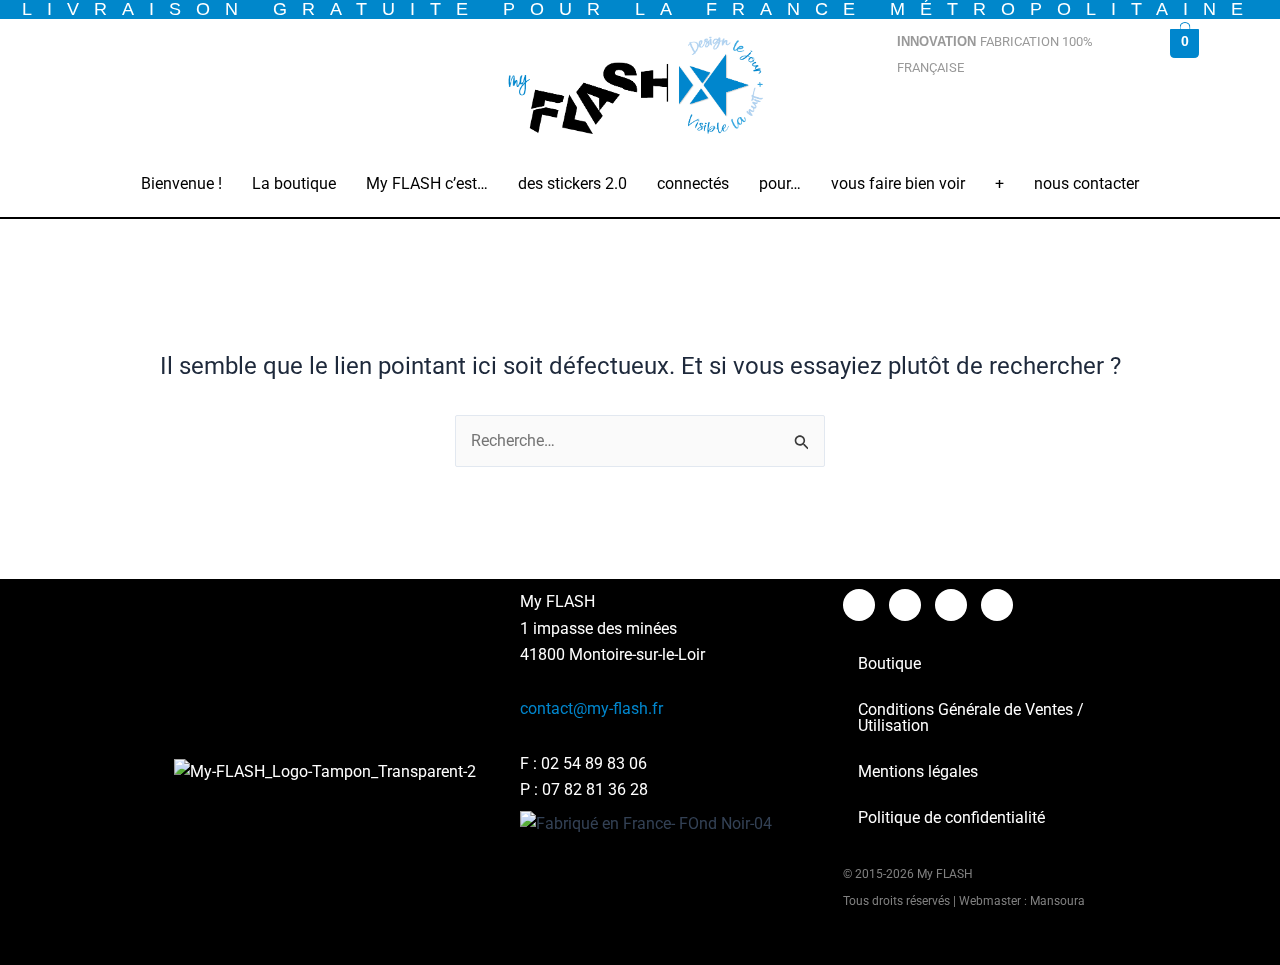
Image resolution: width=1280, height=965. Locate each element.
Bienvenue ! (181, 183)
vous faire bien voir (898, 183)
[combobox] (1017, 118)
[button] (294, 184)
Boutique (889, 663)
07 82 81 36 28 (595, 789)
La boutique (294, 183)
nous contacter (1086, 183)
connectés (693, 183)
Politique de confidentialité (951, 817)
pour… (780, 183)
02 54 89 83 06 (594, 763)
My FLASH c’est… (427, 183)
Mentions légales (918, 771)
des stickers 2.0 (572, 183)
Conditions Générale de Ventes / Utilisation (971, 717)
